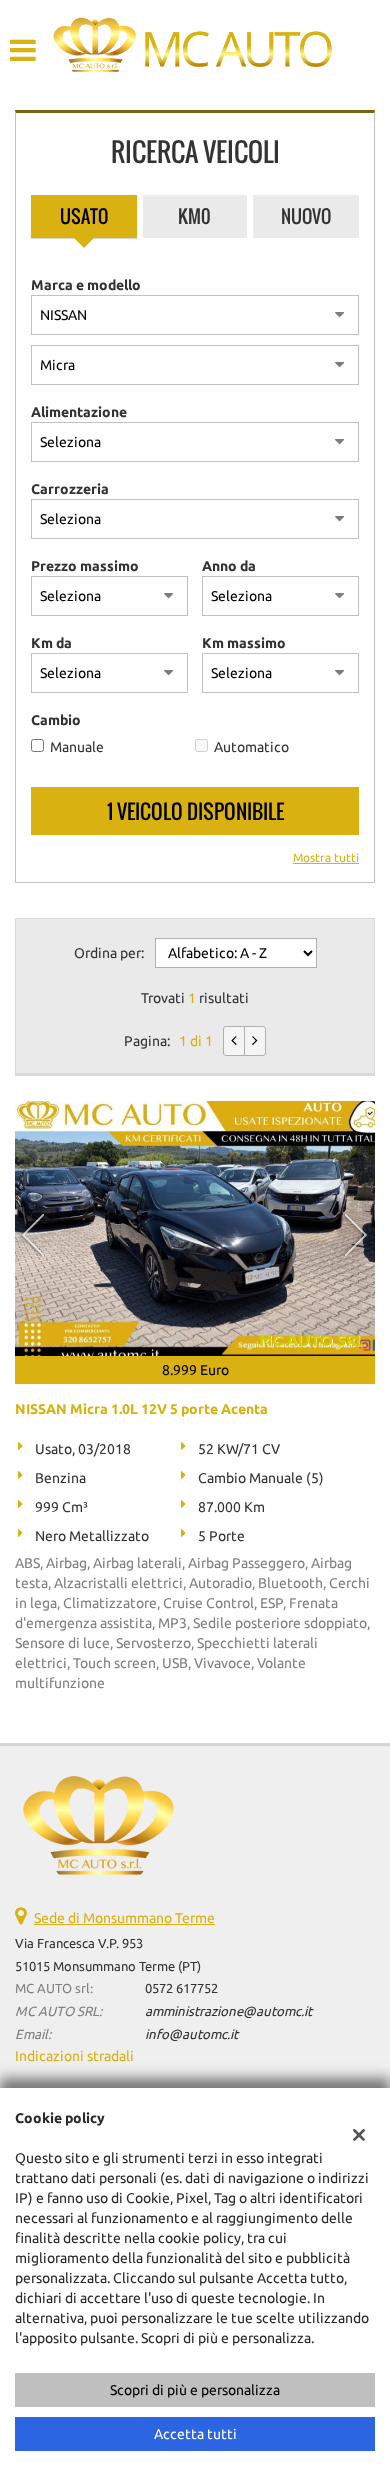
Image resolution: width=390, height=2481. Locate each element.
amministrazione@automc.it (228, 2011)
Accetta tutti (195, 2434)
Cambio (56, 720)
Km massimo (244, 643)
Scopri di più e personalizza (195, 2390)
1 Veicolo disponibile (195, 811)
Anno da (229, 566)
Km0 (194, 216)
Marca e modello (86, 285)
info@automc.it (191, 2034)
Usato (84, 216)
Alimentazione (79, 412)
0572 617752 (181, 1988)
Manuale (77, 747)
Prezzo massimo (85, 566)
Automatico (251, 747)
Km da (51, 643)
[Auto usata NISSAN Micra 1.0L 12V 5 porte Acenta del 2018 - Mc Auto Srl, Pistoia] (195, 1228)
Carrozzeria (70, 489)
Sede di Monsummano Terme (124, 1918)
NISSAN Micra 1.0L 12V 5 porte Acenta (141, 1409)
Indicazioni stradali (74, 2056)
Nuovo (306, 216)
